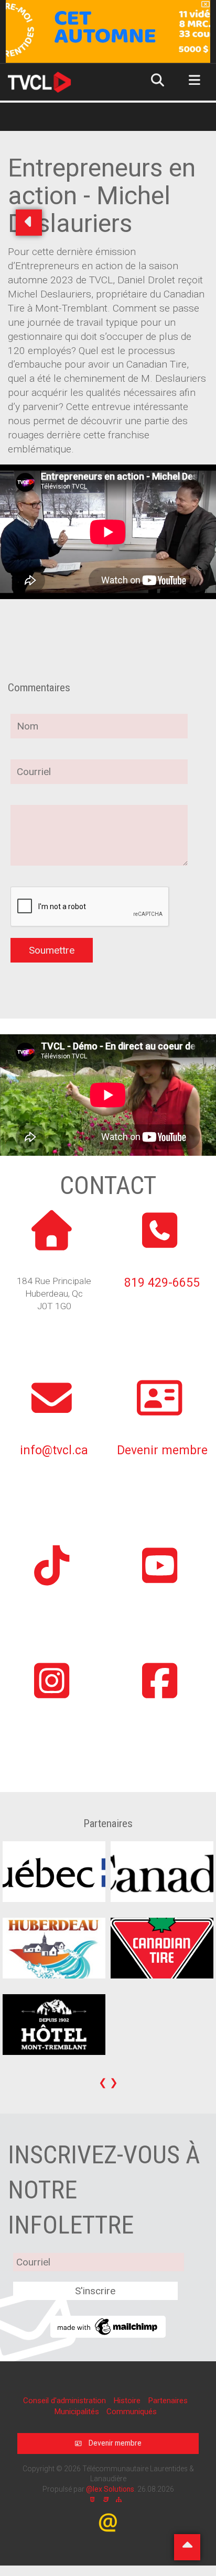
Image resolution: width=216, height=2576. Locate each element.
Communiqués (132, 2412)
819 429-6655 (162, 1283)
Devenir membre (162, 1450)
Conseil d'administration (66, 2401)
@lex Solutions (110, 2489)
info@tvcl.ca (54, 1450)
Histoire (128, 2401)
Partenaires (168, 2401)
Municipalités (78, 2412)
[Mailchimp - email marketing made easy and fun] (108, 2326)
